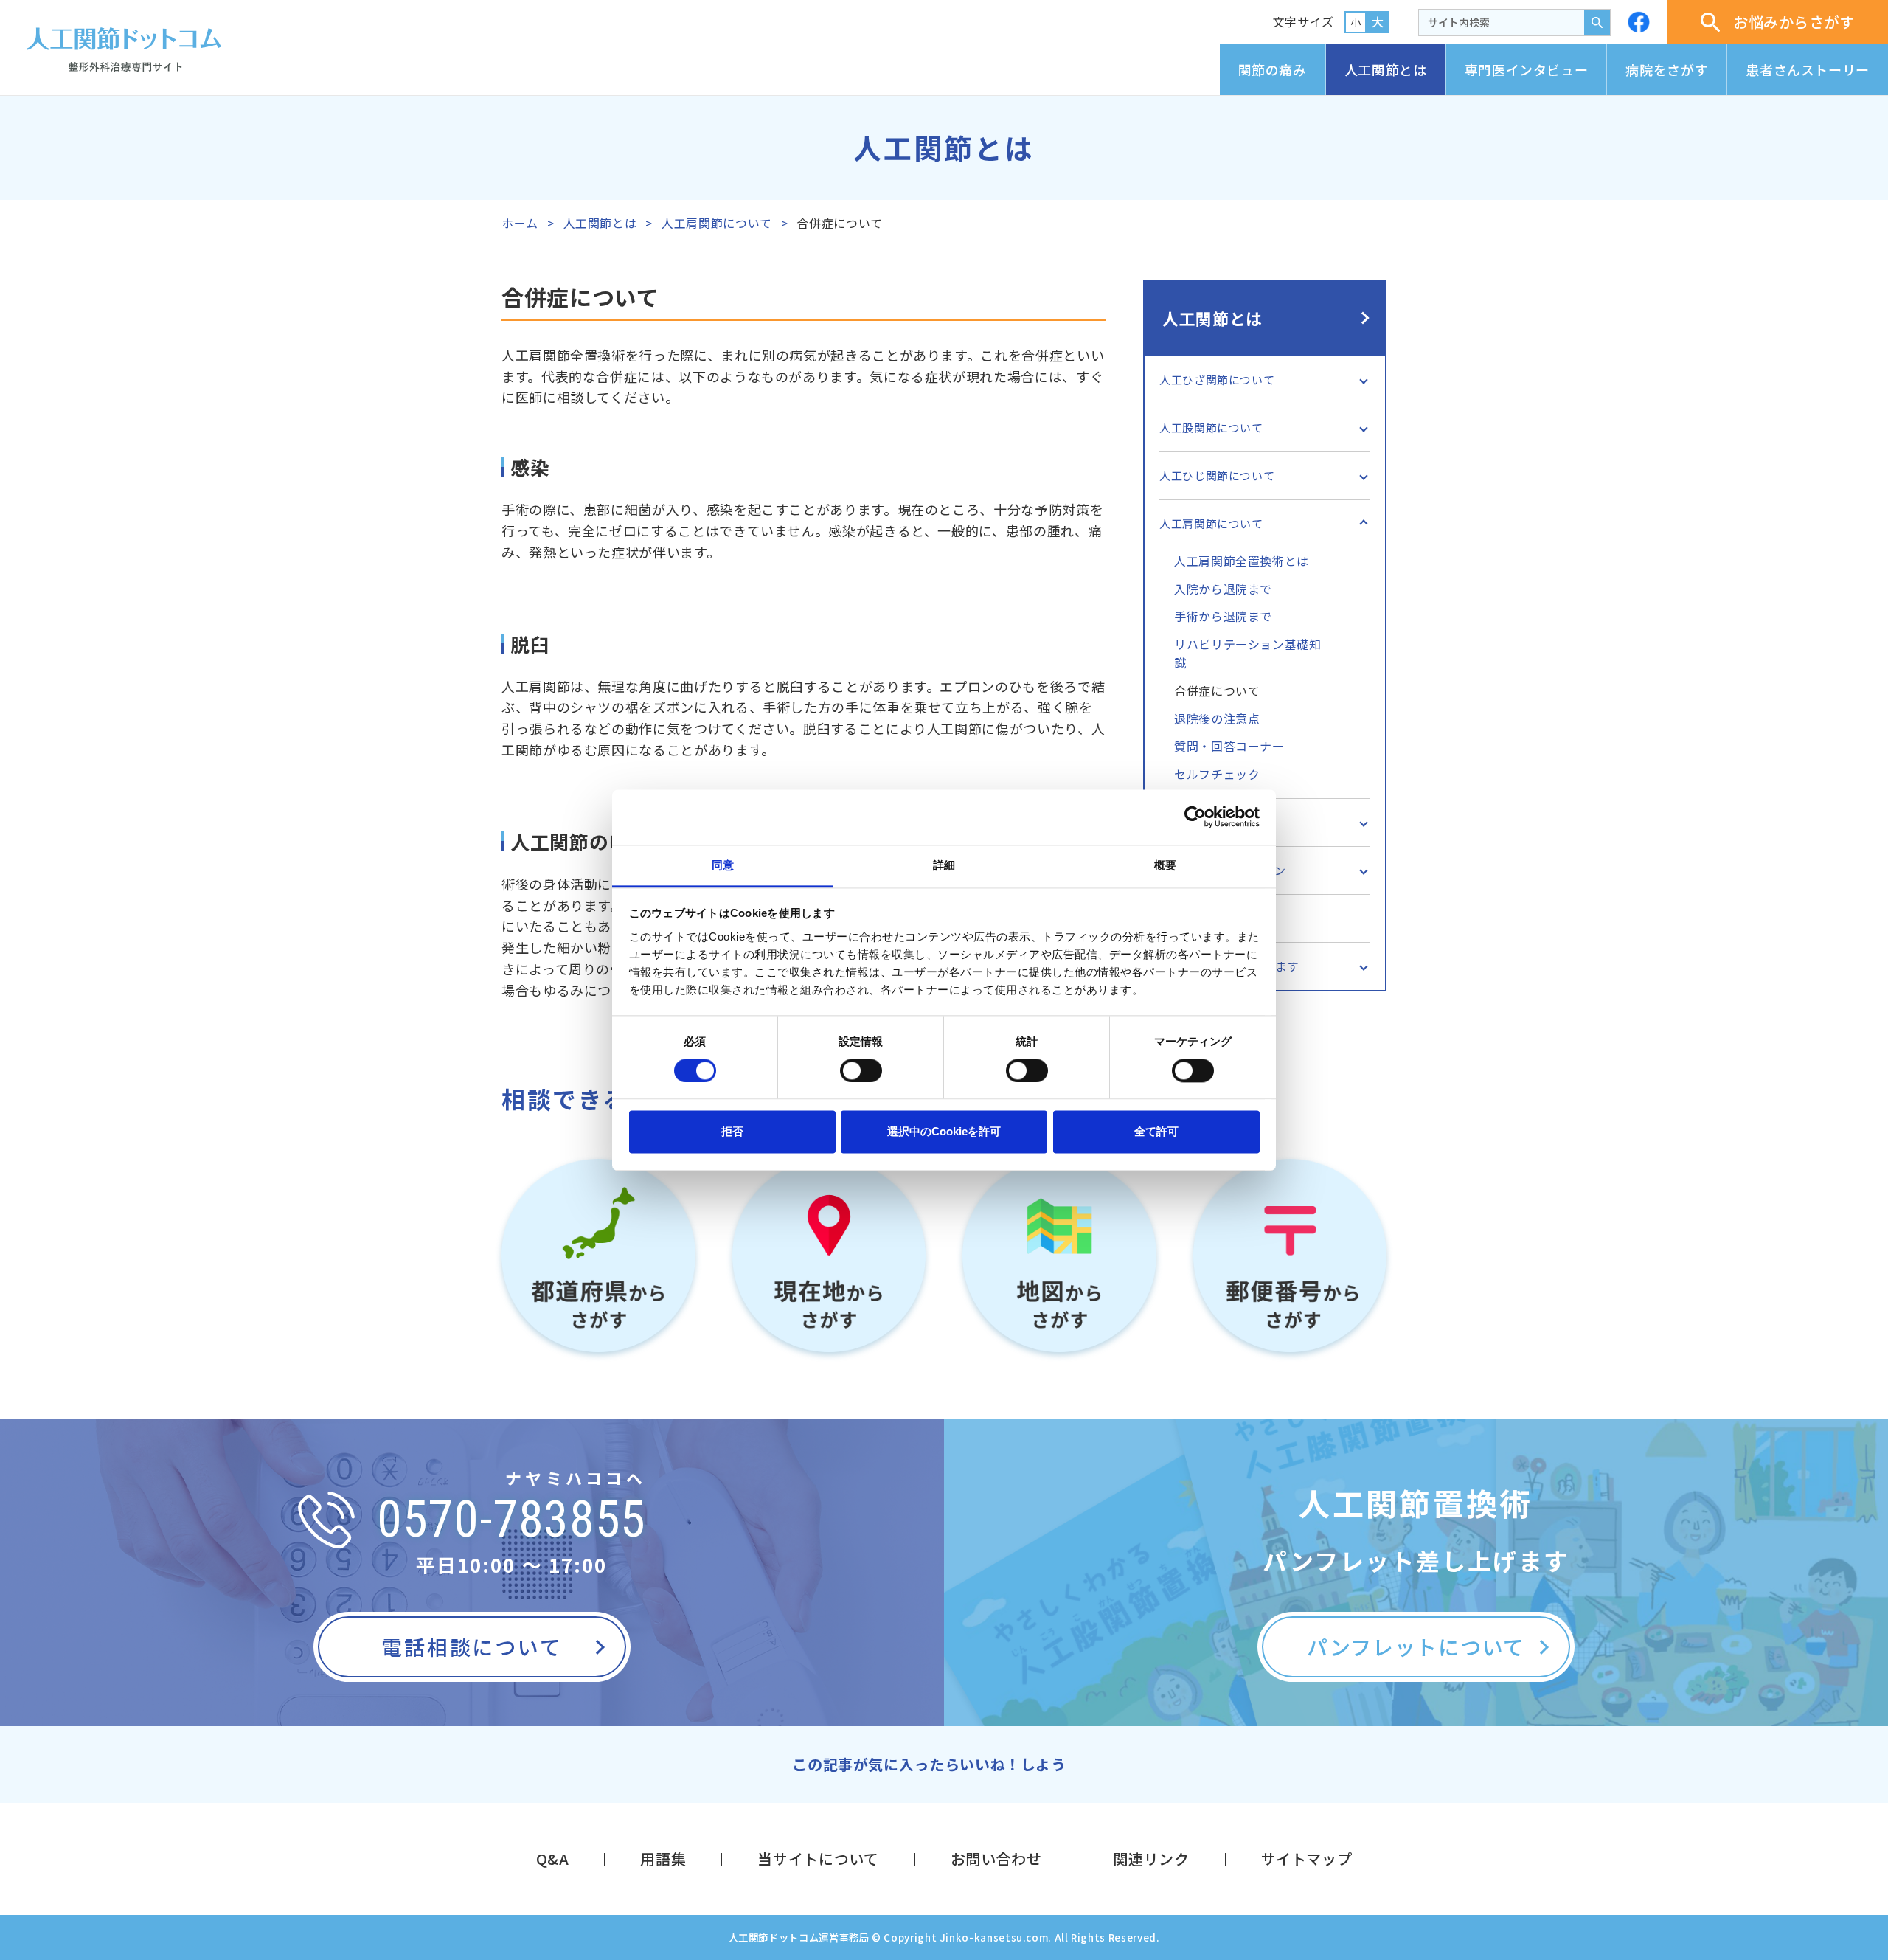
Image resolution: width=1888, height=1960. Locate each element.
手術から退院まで (1223, 616)
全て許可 (1156, 1132)
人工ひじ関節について (1217, 475)
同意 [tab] (723, 865)
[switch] (861, 1070)
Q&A (553, 1859)
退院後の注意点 (1217, 718)
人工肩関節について (717, 223)
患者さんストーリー (1808, 69)
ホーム (520, 223)
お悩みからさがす (1794, 22)
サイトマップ (1307, 1859)
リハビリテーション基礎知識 (1248, 654)
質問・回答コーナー (1229, 746)
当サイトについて (818, 1859)
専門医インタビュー (1527, 69)
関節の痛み (1273, 69)
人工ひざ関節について (1217, 380)
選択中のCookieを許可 (944, 1132)
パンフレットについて (1416, 1646)
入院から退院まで (1223, 589)
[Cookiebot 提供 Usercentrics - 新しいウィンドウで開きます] (1195, 817)
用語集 (663, 1859)
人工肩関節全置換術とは (1242, 561)
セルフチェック (1217, 774)
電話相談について (472, 1646)
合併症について (1217, 690)
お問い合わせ (996, 1859)
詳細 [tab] (944, 865)
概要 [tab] (1165, 865)
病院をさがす (1667, 69)
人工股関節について (1211, 427)
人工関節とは (1386, 69)
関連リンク (1151, 1859)
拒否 (732, 1132)
